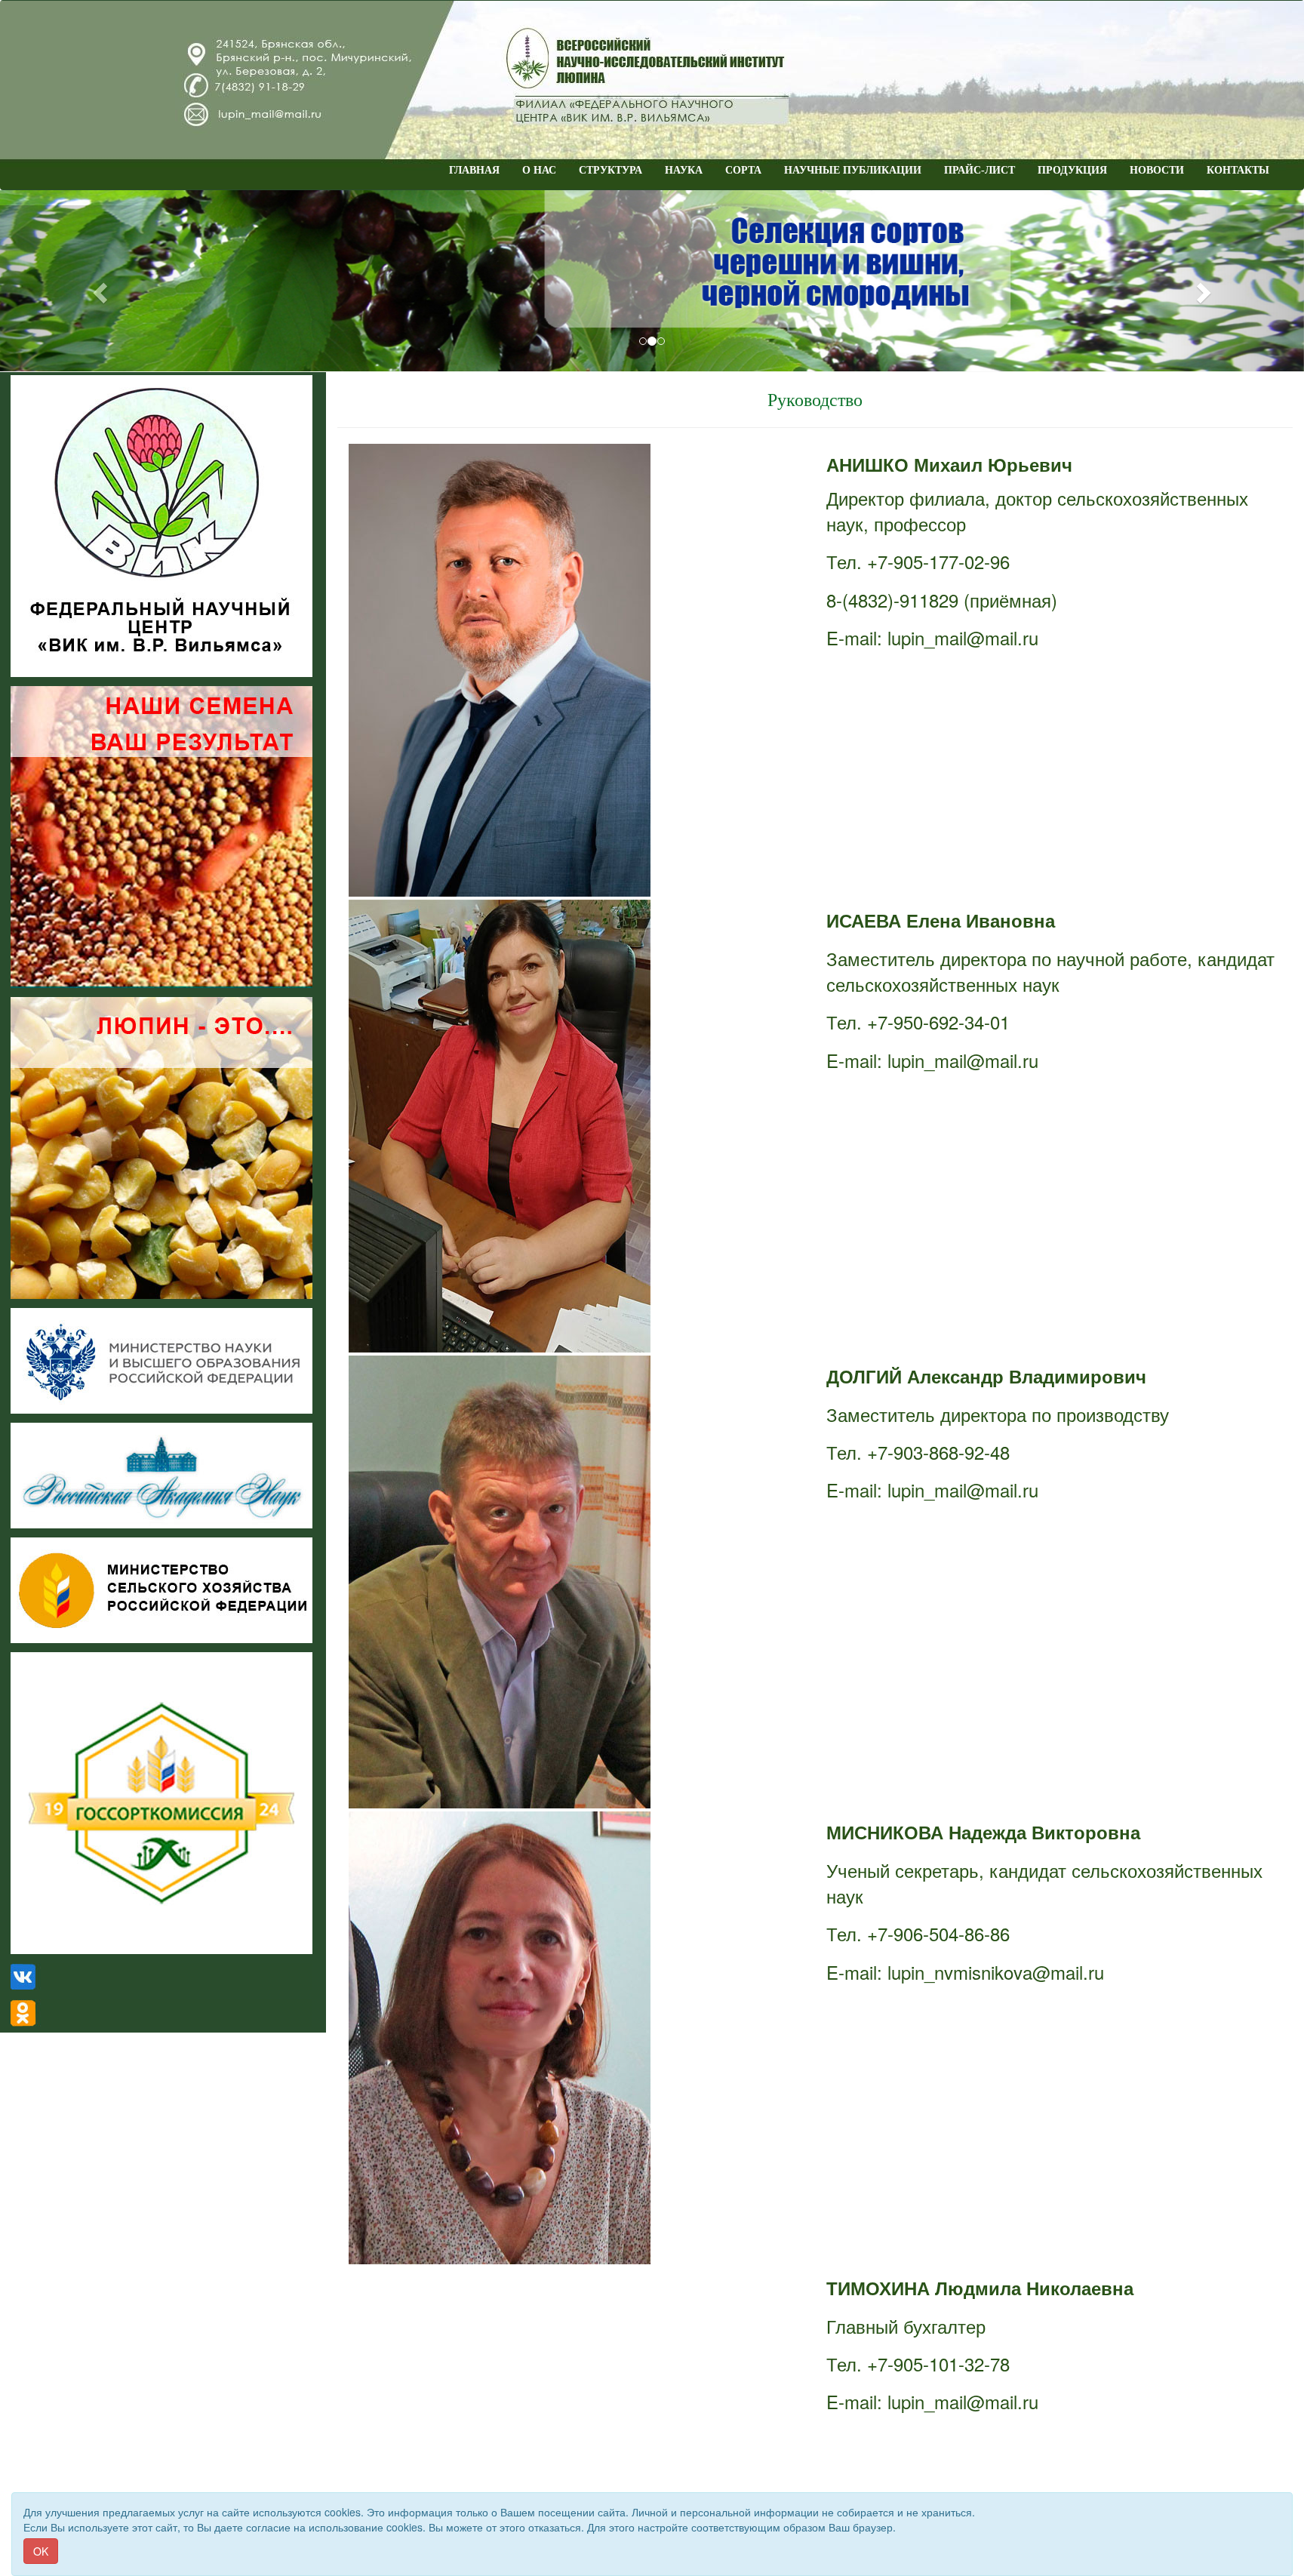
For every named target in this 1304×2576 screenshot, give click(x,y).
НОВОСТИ (1157, 170)
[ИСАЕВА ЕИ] (570, 1126)
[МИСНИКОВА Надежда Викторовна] (570, 2038)
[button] (98, 288)
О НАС (539, 170)
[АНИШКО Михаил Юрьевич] (570, 670)
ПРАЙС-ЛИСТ (980, 170)
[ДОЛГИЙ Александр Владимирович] (570, 1582)
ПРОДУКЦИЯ (1072, 170)
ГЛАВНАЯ (474, 170)
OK (41, 2551)
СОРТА (743, 170)
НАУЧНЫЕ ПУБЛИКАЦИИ (853, 170)
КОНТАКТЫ (1238, 170)
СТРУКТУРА (610, 170)
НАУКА (684, 170)
